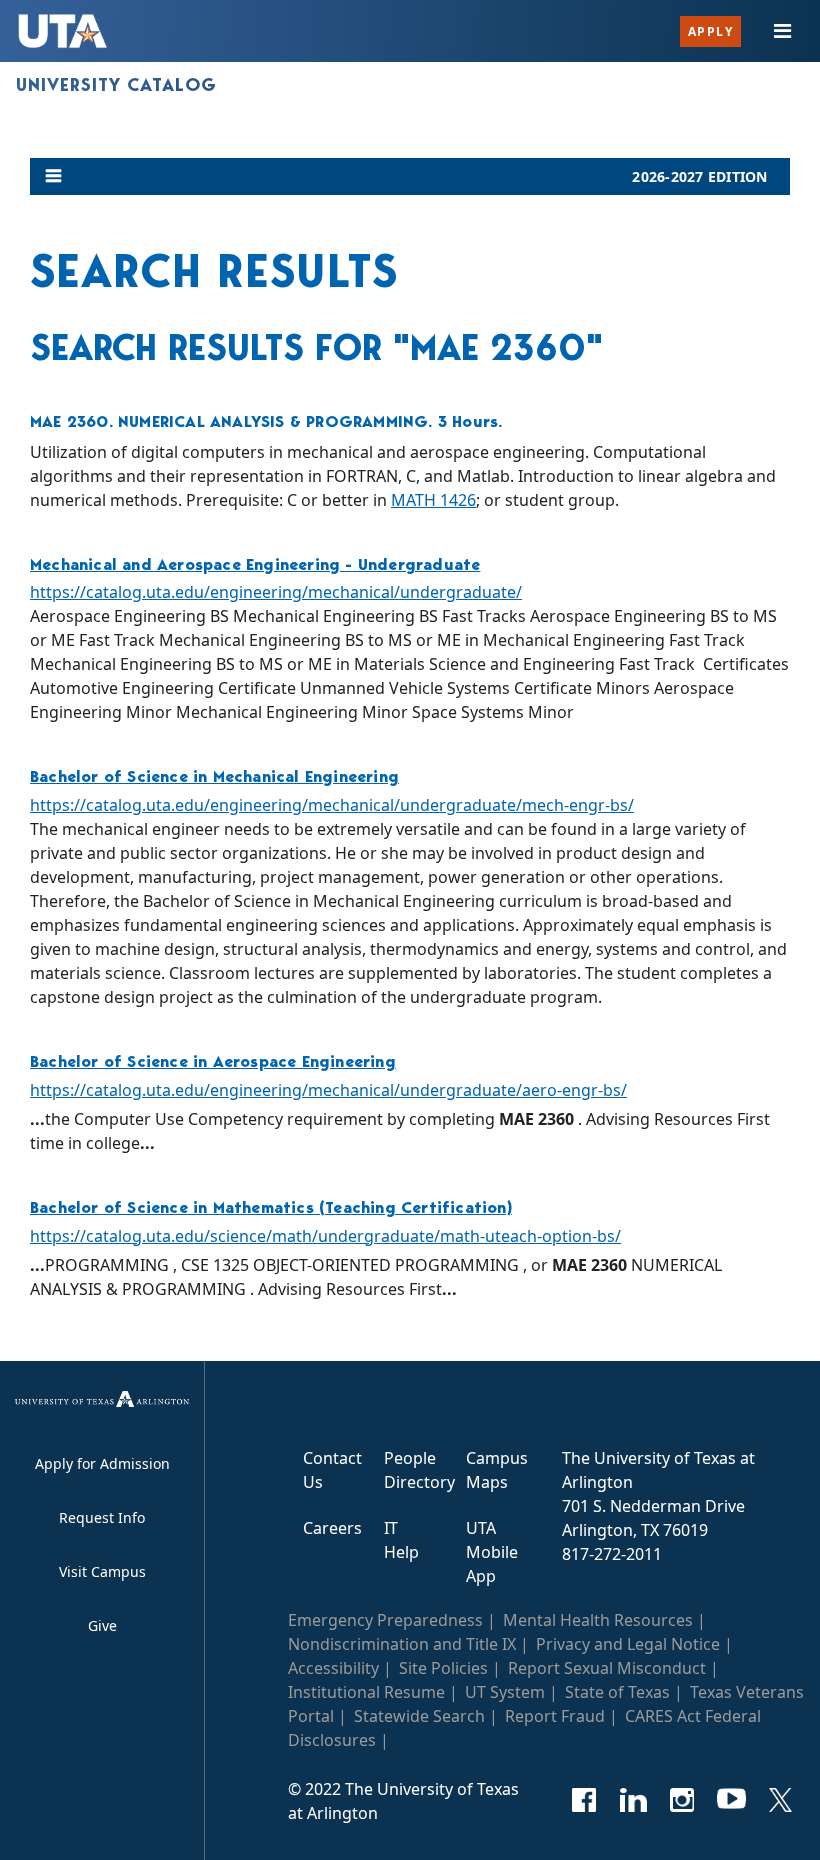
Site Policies (443, 1668)
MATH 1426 (433, 500)
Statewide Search (419, 1716)
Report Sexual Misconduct (607, 1668)
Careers (332, 1528)
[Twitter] (780, 1800)
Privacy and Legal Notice (628, 1644)
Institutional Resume (366, 1692)
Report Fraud (555, 1716)
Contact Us (332, 1470)
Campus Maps (497, 1470)
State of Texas (617, 1692)
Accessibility (333, 1668)
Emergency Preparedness (385, 1620)
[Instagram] (682, 1800)
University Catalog (116, 85)
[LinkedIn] (633, 1800)
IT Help (401, 1540)
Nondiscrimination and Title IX (402, 1644)
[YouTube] (731, 1800)
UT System (505, 1692)
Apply (711, 31)
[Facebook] (584, 1800)
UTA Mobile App (492, 1552)
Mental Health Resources (598, 1620)
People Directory (419, 1470)
